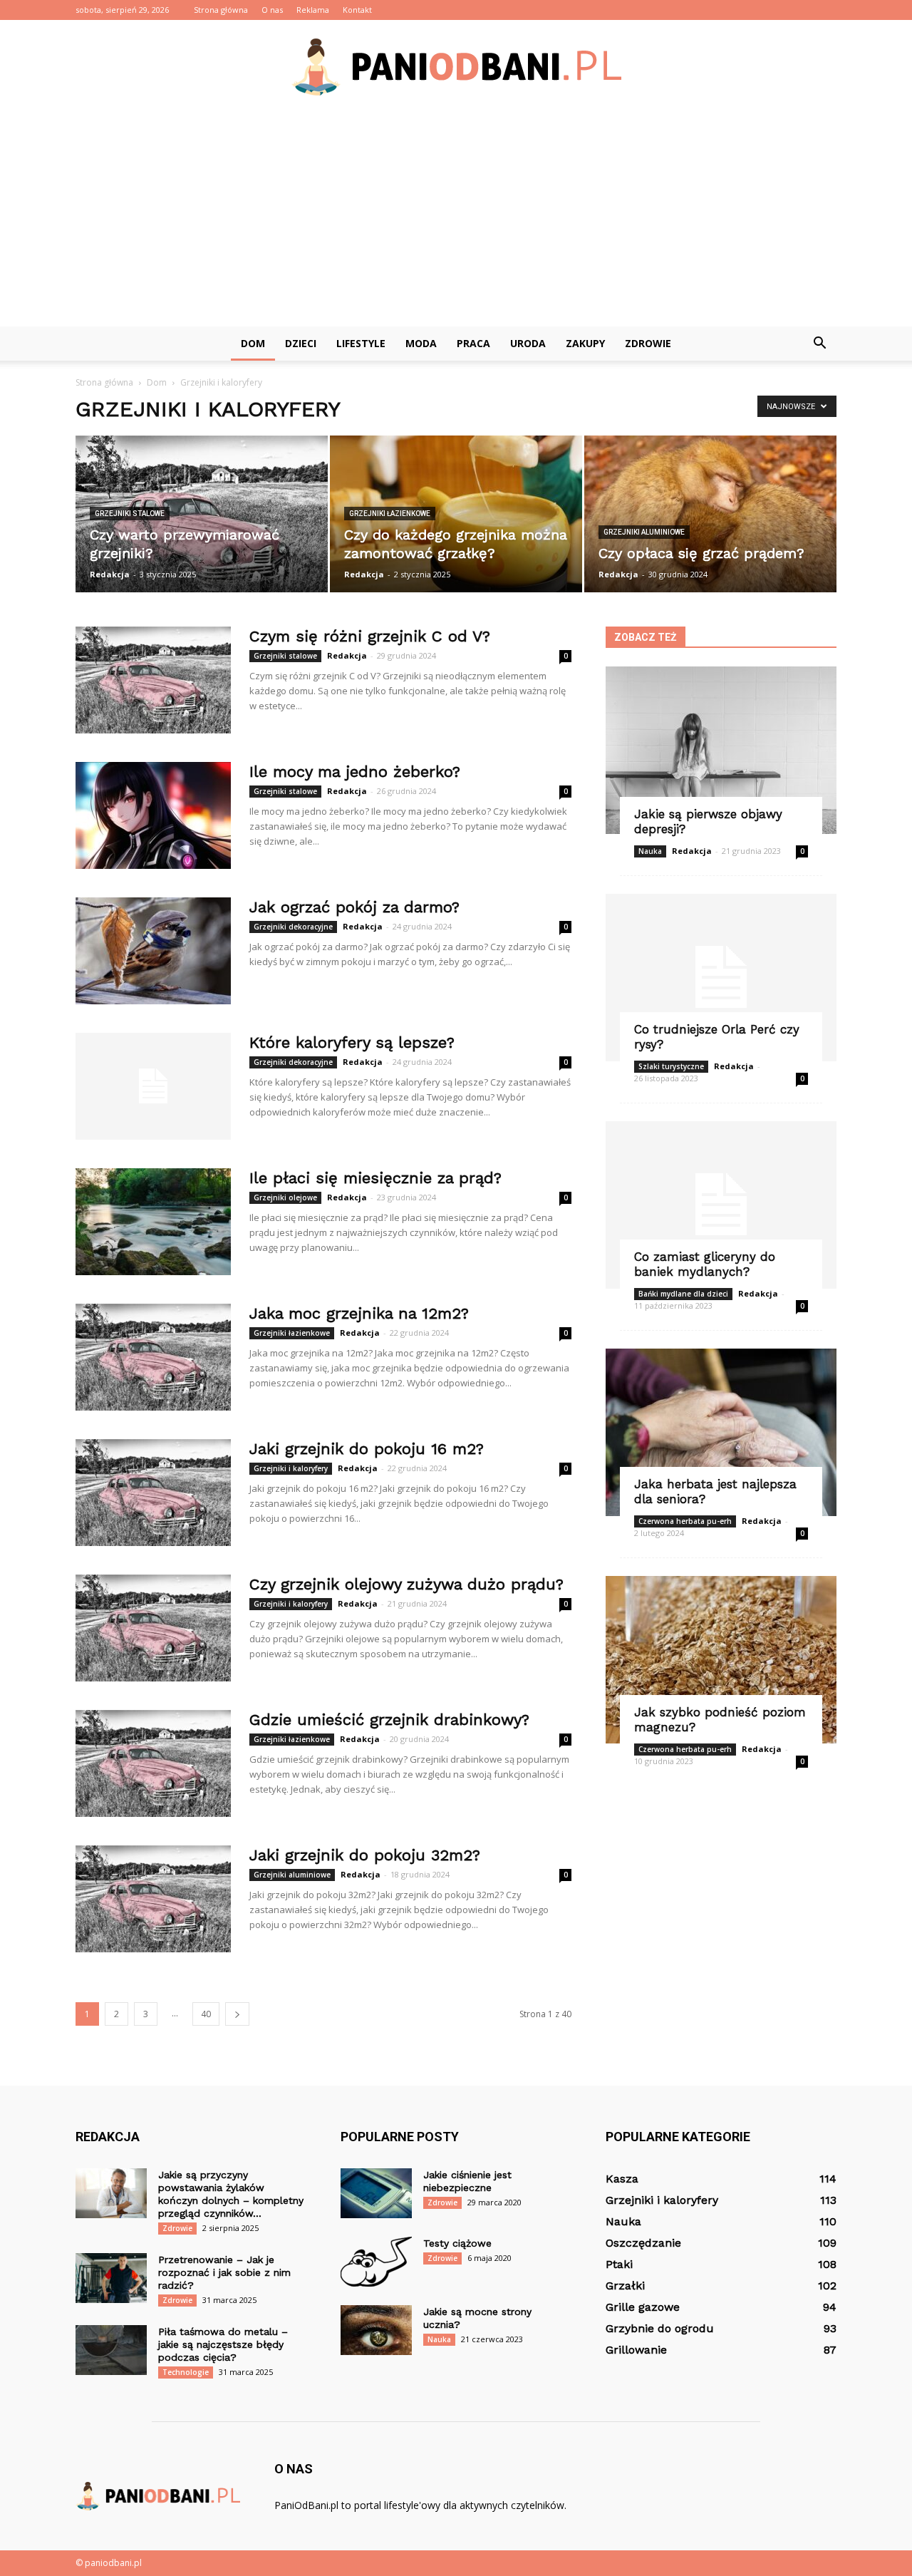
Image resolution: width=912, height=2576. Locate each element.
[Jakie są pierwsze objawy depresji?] (721, 750)
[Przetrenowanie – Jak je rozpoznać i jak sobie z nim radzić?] (111, 2278)
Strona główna (221, 10)
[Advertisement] (456, 220)
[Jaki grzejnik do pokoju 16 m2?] (153, 1493)
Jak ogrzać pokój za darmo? (354, 907)
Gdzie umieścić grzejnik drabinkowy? (389, 1720)
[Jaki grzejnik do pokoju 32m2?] (153, 1899)
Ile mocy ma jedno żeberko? (355, 772)
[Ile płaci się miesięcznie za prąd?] (153, 1222)
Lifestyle (361, 343)
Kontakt (357, 10)
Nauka (650, 851)
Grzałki (625, 2286)
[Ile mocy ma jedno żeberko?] (153, 815)
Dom (253, 343)
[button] (819, 344)
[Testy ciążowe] (376, 2262)
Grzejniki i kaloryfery (291, 1468)
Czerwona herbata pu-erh (685, 1521)
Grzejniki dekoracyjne (293, 927)
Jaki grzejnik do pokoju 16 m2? (367, 1449)
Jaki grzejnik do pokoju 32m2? (365, 1855)
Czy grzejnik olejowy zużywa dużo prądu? (406, 1584)
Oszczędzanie (643, 2243)
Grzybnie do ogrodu (660, 2328)
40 (206, 2014)
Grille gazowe (643, 2307)
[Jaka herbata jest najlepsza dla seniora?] (721, 1432)
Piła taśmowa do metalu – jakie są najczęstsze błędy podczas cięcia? (223, 2344)
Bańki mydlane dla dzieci (683, 1294)
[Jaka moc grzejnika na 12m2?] (153, 1357)
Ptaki (619, 2264)
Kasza (622, 2179)
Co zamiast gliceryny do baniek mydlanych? (705, 1264)
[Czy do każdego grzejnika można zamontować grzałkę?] (456, 514)
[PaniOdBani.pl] (456, 67)
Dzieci (301, 343)
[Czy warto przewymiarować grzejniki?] (202, 514)
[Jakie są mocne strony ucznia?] (376, 2330)
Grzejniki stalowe (130, 514)
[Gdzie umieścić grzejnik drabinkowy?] (153, 1763)
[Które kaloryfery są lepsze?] (153, 1086)
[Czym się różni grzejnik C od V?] (153, 680)
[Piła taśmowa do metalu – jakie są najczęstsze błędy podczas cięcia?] (111, 2350)
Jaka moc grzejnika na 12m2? (359, 1313)
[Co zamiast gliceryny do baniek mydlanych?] (721, 1205)
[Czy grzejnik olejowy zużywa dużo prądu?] (153, 1628)
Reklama (313, 10)
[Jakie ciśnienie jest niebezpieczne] (376, 2193)
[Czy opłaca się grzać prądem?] (710, 514)
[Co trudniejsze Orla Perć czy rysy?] (721, 978)
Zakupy (585, 343)
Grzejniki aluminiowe (644, 532)
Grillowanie (636, 2350)
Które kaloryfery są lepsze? (352, 1042)
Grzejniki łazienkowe (390, 514)
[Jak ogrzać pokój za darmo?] (153, 951)
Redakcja (110, 574)
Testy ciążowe (457, 2243)
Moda (421, 343)
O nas (272, 10)
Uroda (528, 343)
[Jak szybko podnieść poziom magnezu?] (721, 1660)
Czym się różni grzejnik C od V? (370, 636)
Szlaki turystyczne (671, 1066)
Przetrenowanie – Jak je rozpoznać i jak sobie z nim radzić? (224, 2272)
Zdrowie (648, 343)
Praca (473, 343)
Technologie (186, 2372)
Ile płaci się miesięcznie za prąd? (375, 1178)
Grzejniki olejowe (285, 1197)
